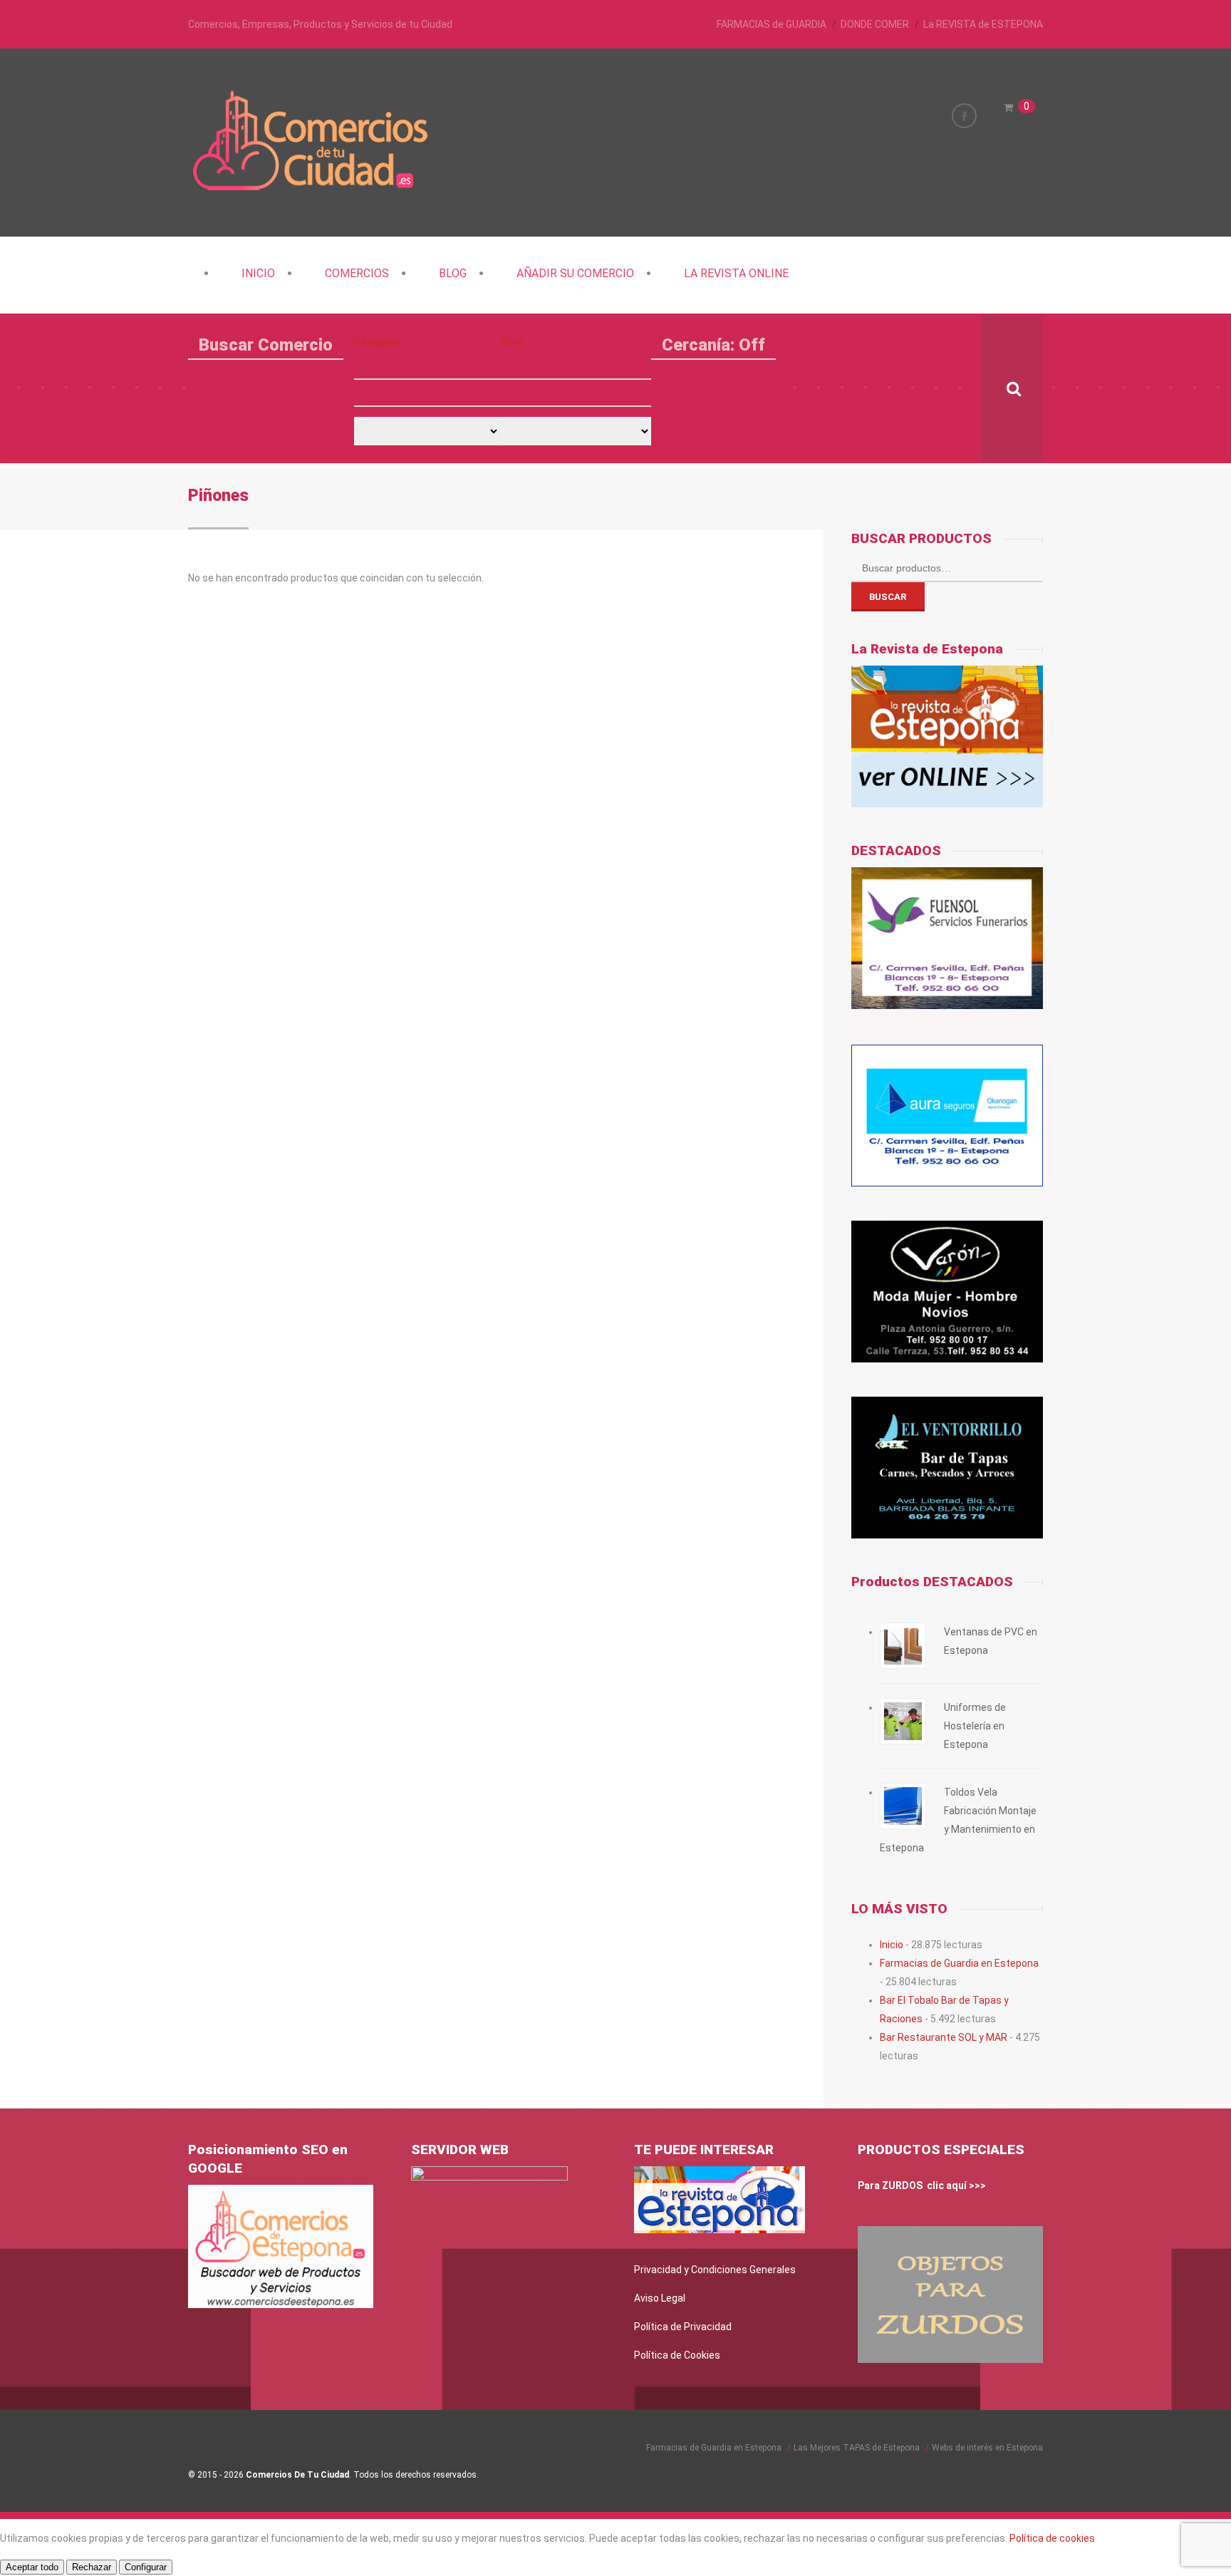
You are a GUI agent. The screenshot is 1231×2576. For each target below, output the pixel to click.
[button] (427, 366)
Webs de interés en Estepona (987, 2448)
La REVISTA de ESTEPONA (983, 24)
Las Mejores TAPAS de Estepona (857, 2448)
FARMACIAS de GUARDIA (772, 24)
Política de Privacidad (683, 2327)
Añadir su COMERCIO (575, 273)
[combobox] (427, 393)
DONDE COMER (875, 24)
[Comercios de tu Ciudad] (313, 189)
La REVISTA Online (736, 273)
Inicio (258, 273)
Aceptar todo (32, 2567)
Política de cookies (1052, 2538)
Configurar (146, 2567)
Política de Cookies (677, 2355)
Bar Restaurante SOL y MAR (944, 2037)
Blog (453, 273)
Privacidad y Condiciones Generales (715, 2270)
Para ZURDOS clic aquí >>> (922, 2186)
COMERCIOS (357, 273)
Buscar (888, 597)
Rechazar (92, 2567)
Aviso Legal (660, 2298)
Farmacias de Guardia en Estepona (959, 1963)
